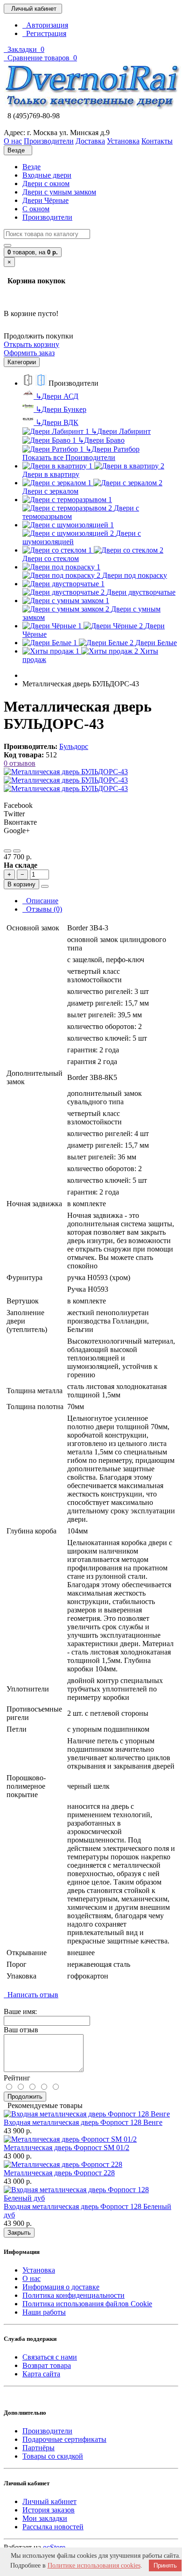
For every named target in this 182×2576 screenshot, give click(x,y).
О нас (31, 2278)
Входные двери (47, 175)
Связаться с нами (50, 2357)
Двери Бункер (61, 409)
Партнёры (38, 2448)
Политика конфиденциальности (73, 2295)
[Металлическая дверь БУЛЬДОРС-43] (66, 772)
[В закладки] (7, 851)
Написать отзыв (31, 1995)
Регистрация (44, 33)
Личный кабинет (49, 2501)
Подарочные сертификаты (64, 2439)
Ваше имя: (20, 2011)
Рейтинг (17, 2078)
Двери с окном (46, 183)
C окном (36, 209)
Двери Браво (101, 440)
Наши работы (44, 2312)
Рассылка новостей (53, 2527)
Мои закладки (45, 2518)
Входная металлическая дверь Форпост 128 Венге (83, 2122)
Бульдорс (74, 746)
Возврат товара (47, 2365)
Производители (47, 217)
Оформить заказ (29, 353)
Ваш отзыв (21, 2030)
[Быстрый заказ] (45, 886)
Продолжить (25, 2097)
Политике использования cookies (94, 2565)
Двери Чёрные (45, 200)
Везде (31, 167)
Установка (39, 2270)
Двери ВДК (57, 422)
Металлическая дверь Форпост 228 (59, 2173)
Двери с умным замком (59, 192)
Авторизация (45, 25)
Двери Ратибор (112, 449)
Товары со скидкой (53, 2456)
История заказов (49, 2510)
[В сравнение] (17, 851)
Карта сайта (41, 2374)
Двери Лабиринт (121, 431)
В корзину (21, 884)
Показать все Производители (69, 457)
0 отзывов (20, 763)
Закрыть (19, 2233)
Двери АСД (57, 396)
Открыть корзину (31, 344)
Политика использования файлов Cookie (87, 2304)
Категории (22, 362)
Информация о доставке (61, 2287)
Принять (165, 2565)
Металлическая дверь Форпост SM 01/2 (66, 2148)
